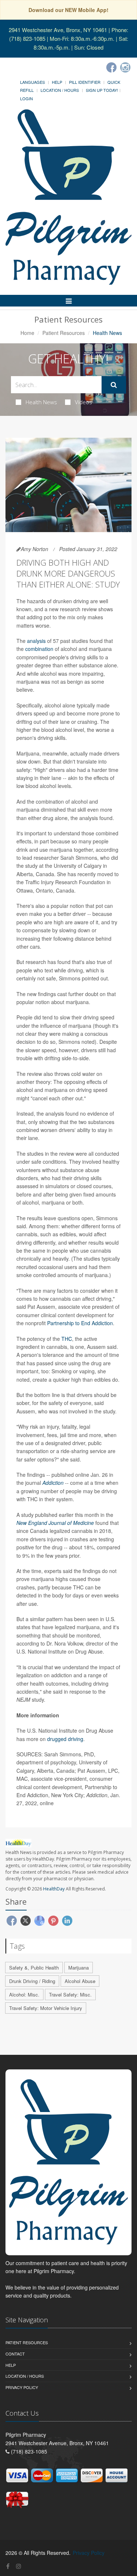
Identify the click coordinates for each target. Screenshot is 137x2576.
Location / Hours (60, 90)
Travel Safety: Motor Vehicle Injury (46, 2008)
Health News (41, 402)
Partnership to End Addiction (80, 1323)
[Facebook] (111, 67)
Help (57, 82)
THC (67, 1339)
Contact (15, 2354)
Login (26, 98)
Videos (83, 402)
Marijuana (79, 1968)
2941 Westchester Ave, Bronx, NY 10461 (58, 30)
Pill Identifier (85, 82)
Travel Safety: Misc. (70, 1995)
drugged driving (65, 1739)
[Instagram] (125, 67)
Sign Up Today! (102, 90)
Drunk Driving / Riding (32, 1981)
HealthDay (54, 1889)
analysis (36, 641)
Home (27, 333)
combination (39, 649)
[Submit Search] (114, 385)
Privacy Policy (22, 2387)
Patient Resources (64, 333)
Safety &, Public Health (34, 1968)
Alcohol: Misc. (24, 1995)
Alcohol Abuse (80, 1981)
